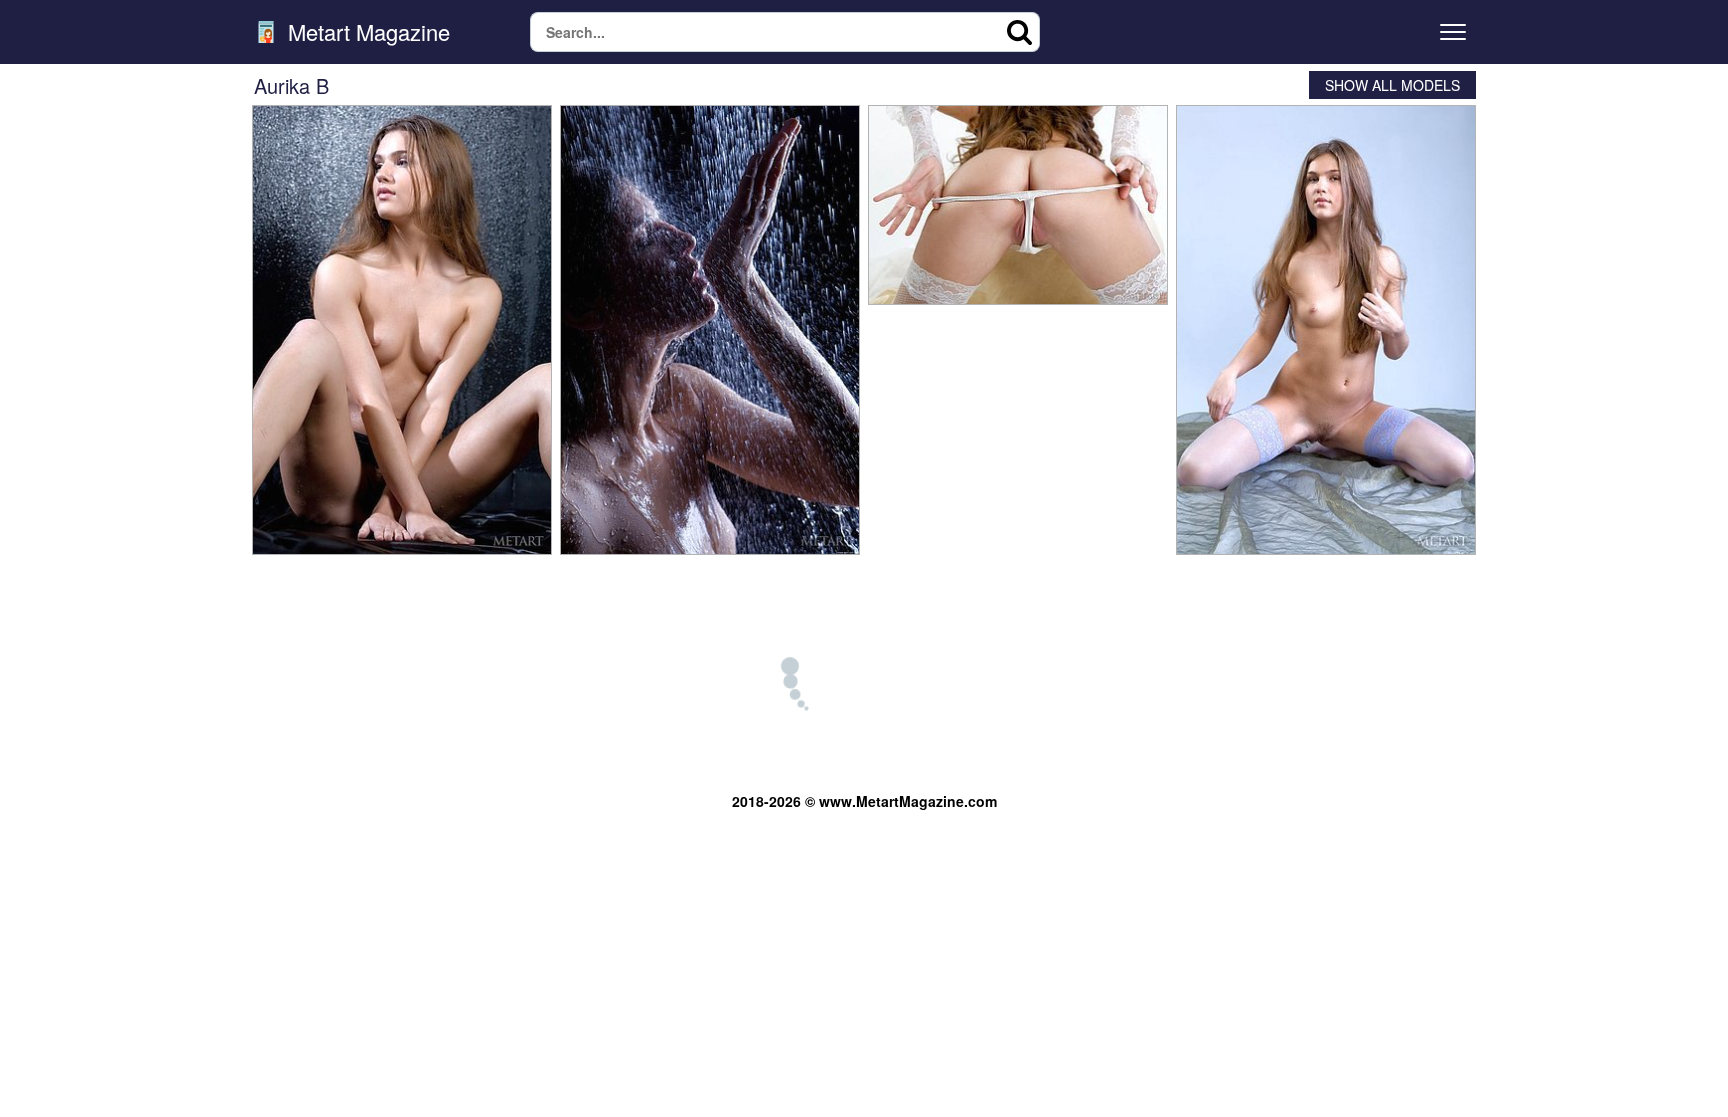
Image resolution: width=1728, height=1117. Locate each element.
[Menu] (1453, 32)
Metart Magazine (366, 32)
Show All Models (1392, 85)
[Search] (1020, 32)
